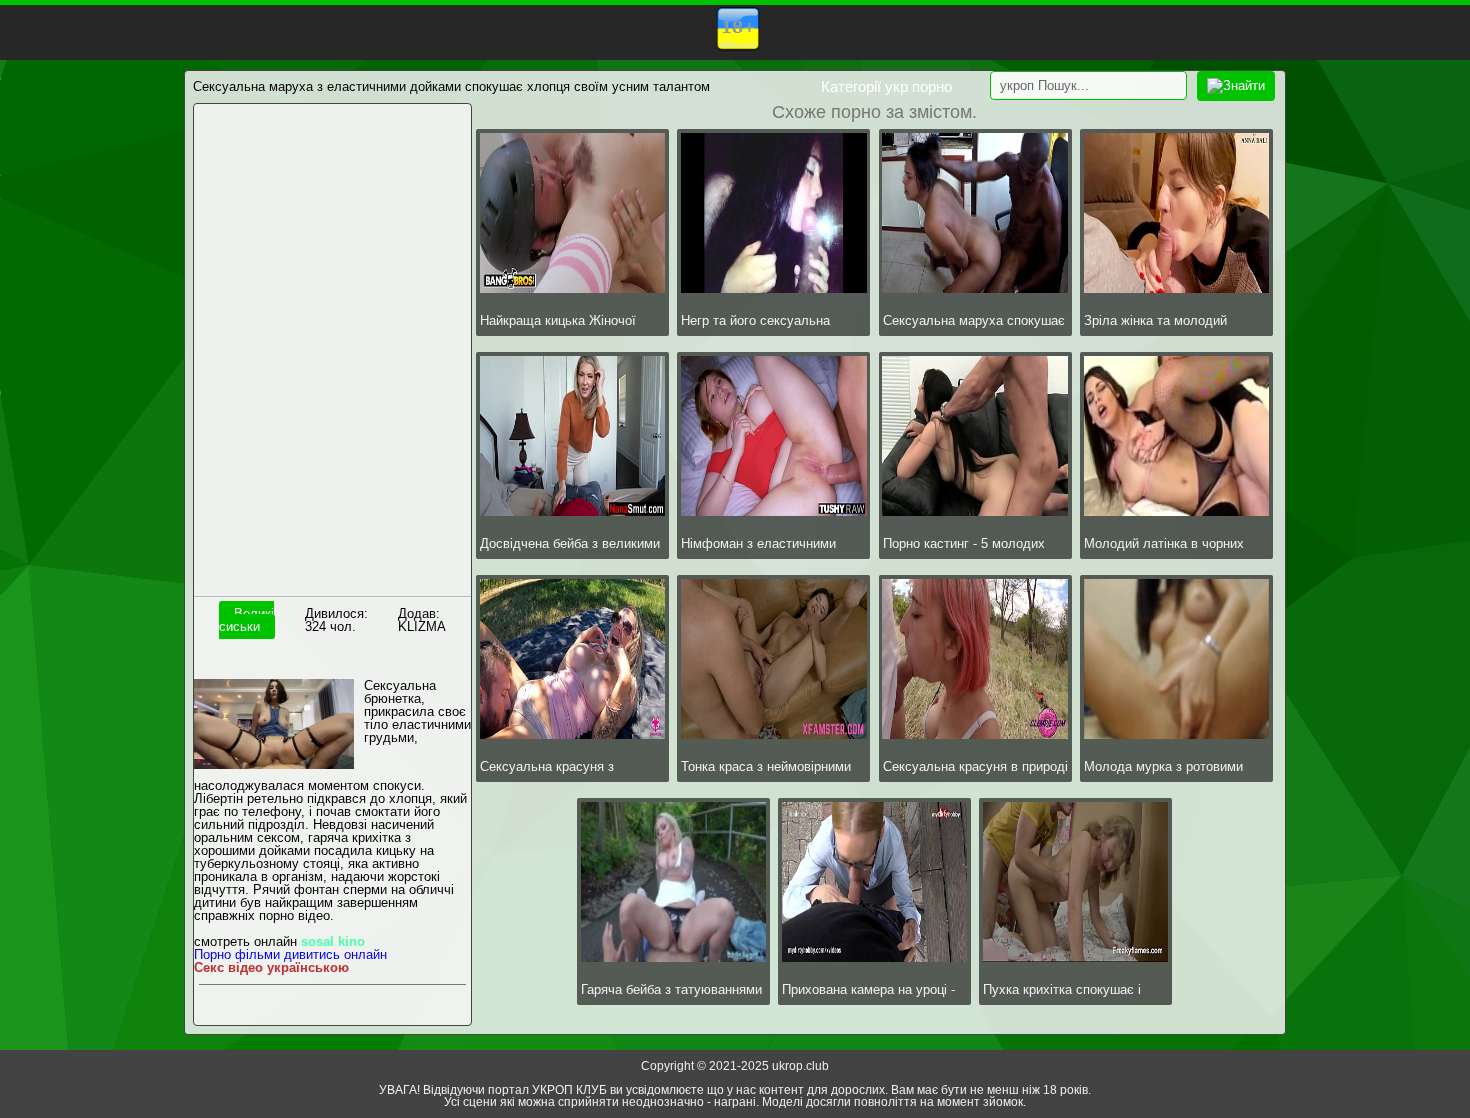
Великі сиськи (246, 620)
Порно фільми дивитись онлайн (290, 954)
